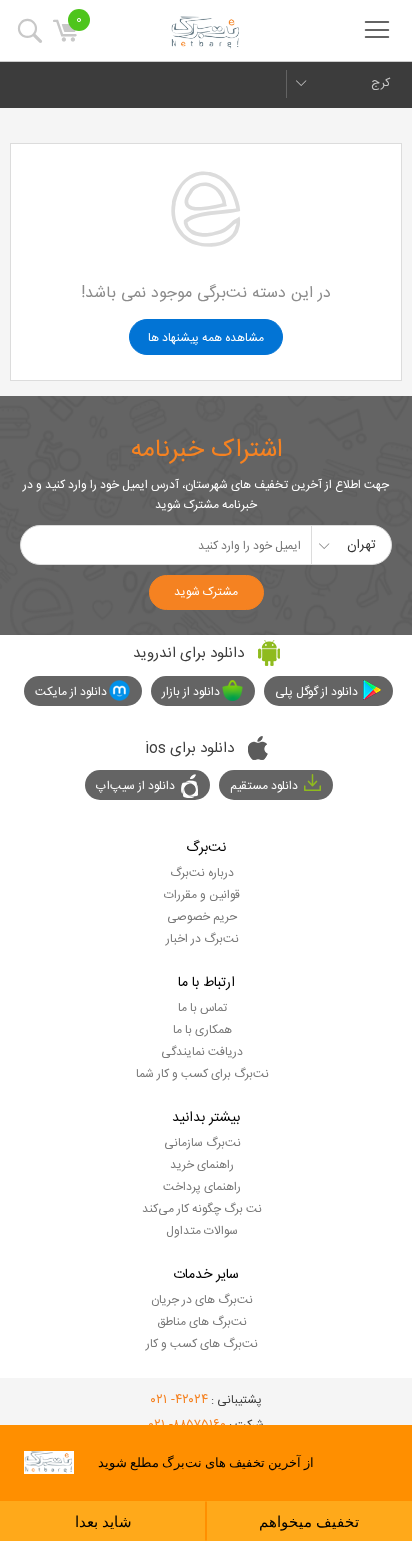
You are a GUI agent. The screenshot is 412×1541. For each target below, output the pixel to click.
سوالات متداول (202, 1231)
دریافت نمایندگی (202, 1052)
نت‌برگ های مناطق (202, 1322)
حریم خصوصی (202, 917)
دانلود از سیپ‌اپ (135, 786)
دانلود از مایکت (71, 692)
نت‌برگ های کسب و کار (202, 1344)
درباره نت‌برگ (202, 873)
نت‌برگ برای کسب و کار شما (202, 1074)
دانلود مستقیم (264, 786)
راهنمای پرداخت (202, 1187)
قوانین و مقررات (202, 895)
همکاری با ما (202, 1030)
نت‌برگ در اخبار (202, 939)
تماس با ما (202, 1008)
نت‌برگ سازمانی (202, 1143)
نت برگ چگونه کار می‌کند (202, 1209)
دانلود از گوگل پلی (316, 692)
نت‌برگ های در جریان (202, 1300)
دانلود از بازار (191, 692)
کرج (380, 83)
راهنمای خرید (202, 1165)
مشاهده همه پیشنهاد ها (206, 338)
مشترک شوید (206, 592)
